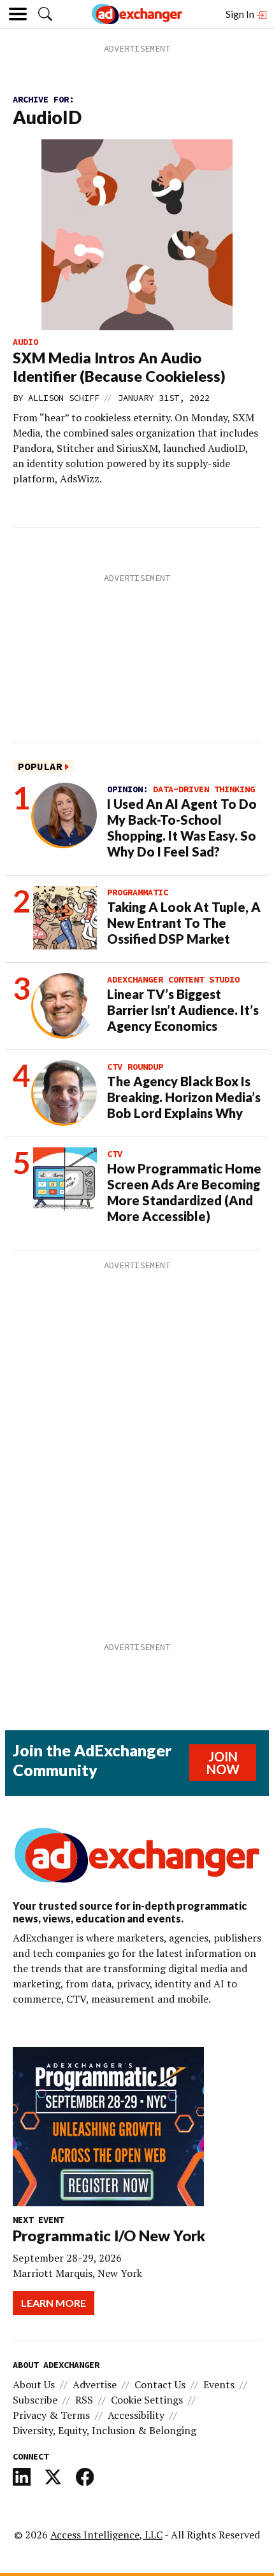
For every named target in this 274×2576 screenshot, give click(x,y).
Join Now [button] (223, 1763)
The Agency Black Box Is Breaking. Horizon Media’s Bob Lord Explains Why (184, 1097)
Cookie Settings (147, 2400)
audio (25, 342)
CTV (115, 1154)
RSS (84, 2400)
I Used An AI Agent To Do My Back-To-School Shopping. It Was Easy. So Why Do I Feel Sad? (182, 828)
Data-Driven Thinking (204, 789)
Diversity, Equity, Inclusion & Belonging (105, 2430)
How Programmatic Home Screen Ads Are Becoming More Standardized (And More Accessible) (184, 1192)
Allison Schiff (64, 398)
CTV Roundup (135, 1067)
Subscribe (35, 2400)
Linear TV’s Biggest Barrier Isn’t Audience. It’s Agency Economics (183, 1010)
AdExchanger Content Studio (173, 979)
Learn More (54, 2303)
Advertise (95, 2384)
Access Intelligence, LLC (106, 2535)
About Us (34, 2384)
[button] (45, 14)
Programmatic (138, 892)
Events (219, 2384)
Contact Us (160, 2384)
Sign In (241, 14)
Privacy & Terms (51, 2415)
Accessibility (136, 2415)
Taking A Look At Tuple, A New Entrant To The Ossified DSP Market (184, 923)
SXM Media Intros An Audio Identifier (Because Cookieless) (119, 367)
